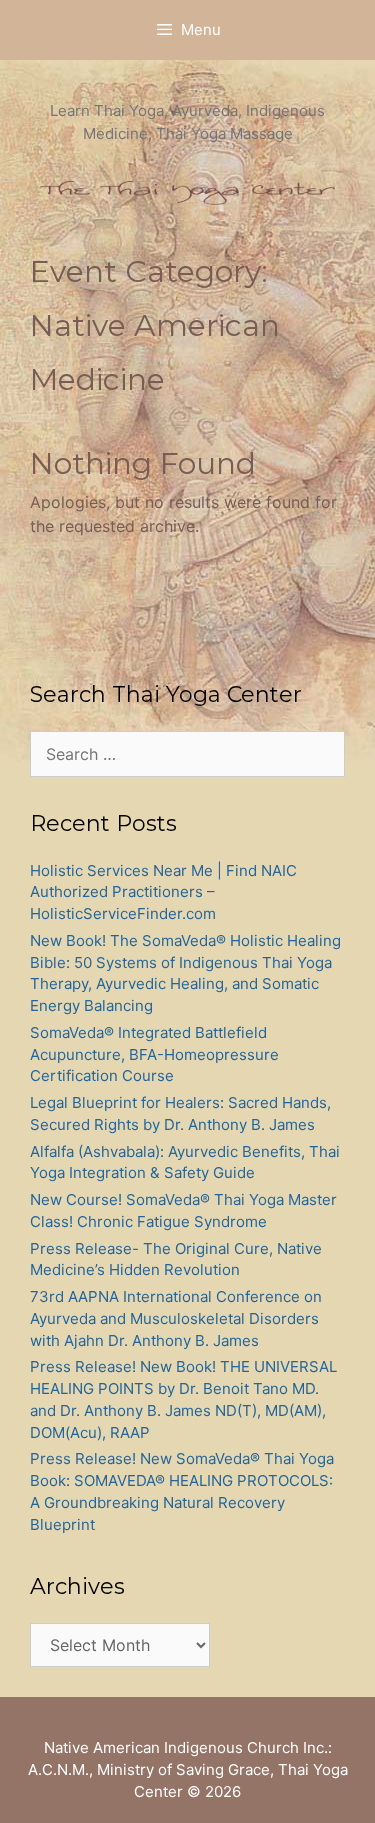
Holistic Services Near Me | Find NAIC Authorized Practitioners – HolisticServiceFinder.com (163, 892)
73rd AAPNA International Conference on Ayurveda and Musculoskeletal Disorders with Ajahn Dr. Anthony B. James (176, 1318)
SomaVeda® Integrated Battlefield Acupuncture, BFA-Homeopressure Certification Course (154, 1054)
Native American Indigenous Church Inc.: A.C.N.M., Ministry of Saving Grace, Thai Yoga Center (188, 1769)
